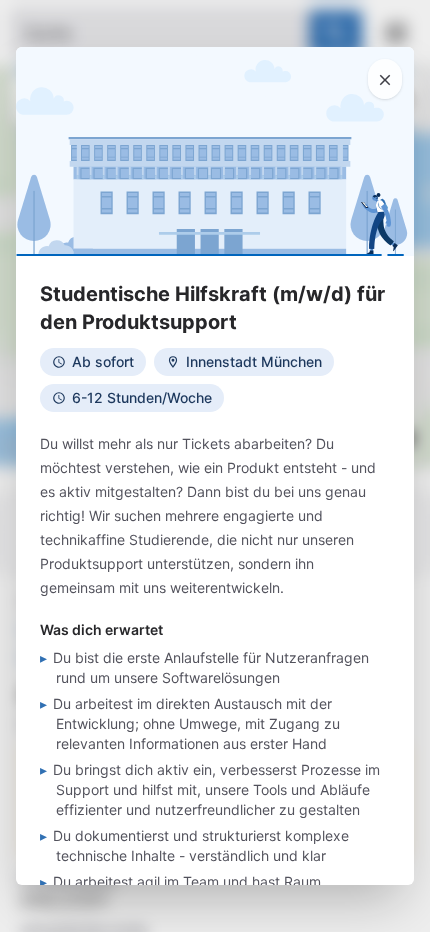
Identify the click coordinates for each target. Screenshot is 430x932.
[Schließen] (385, 79)
